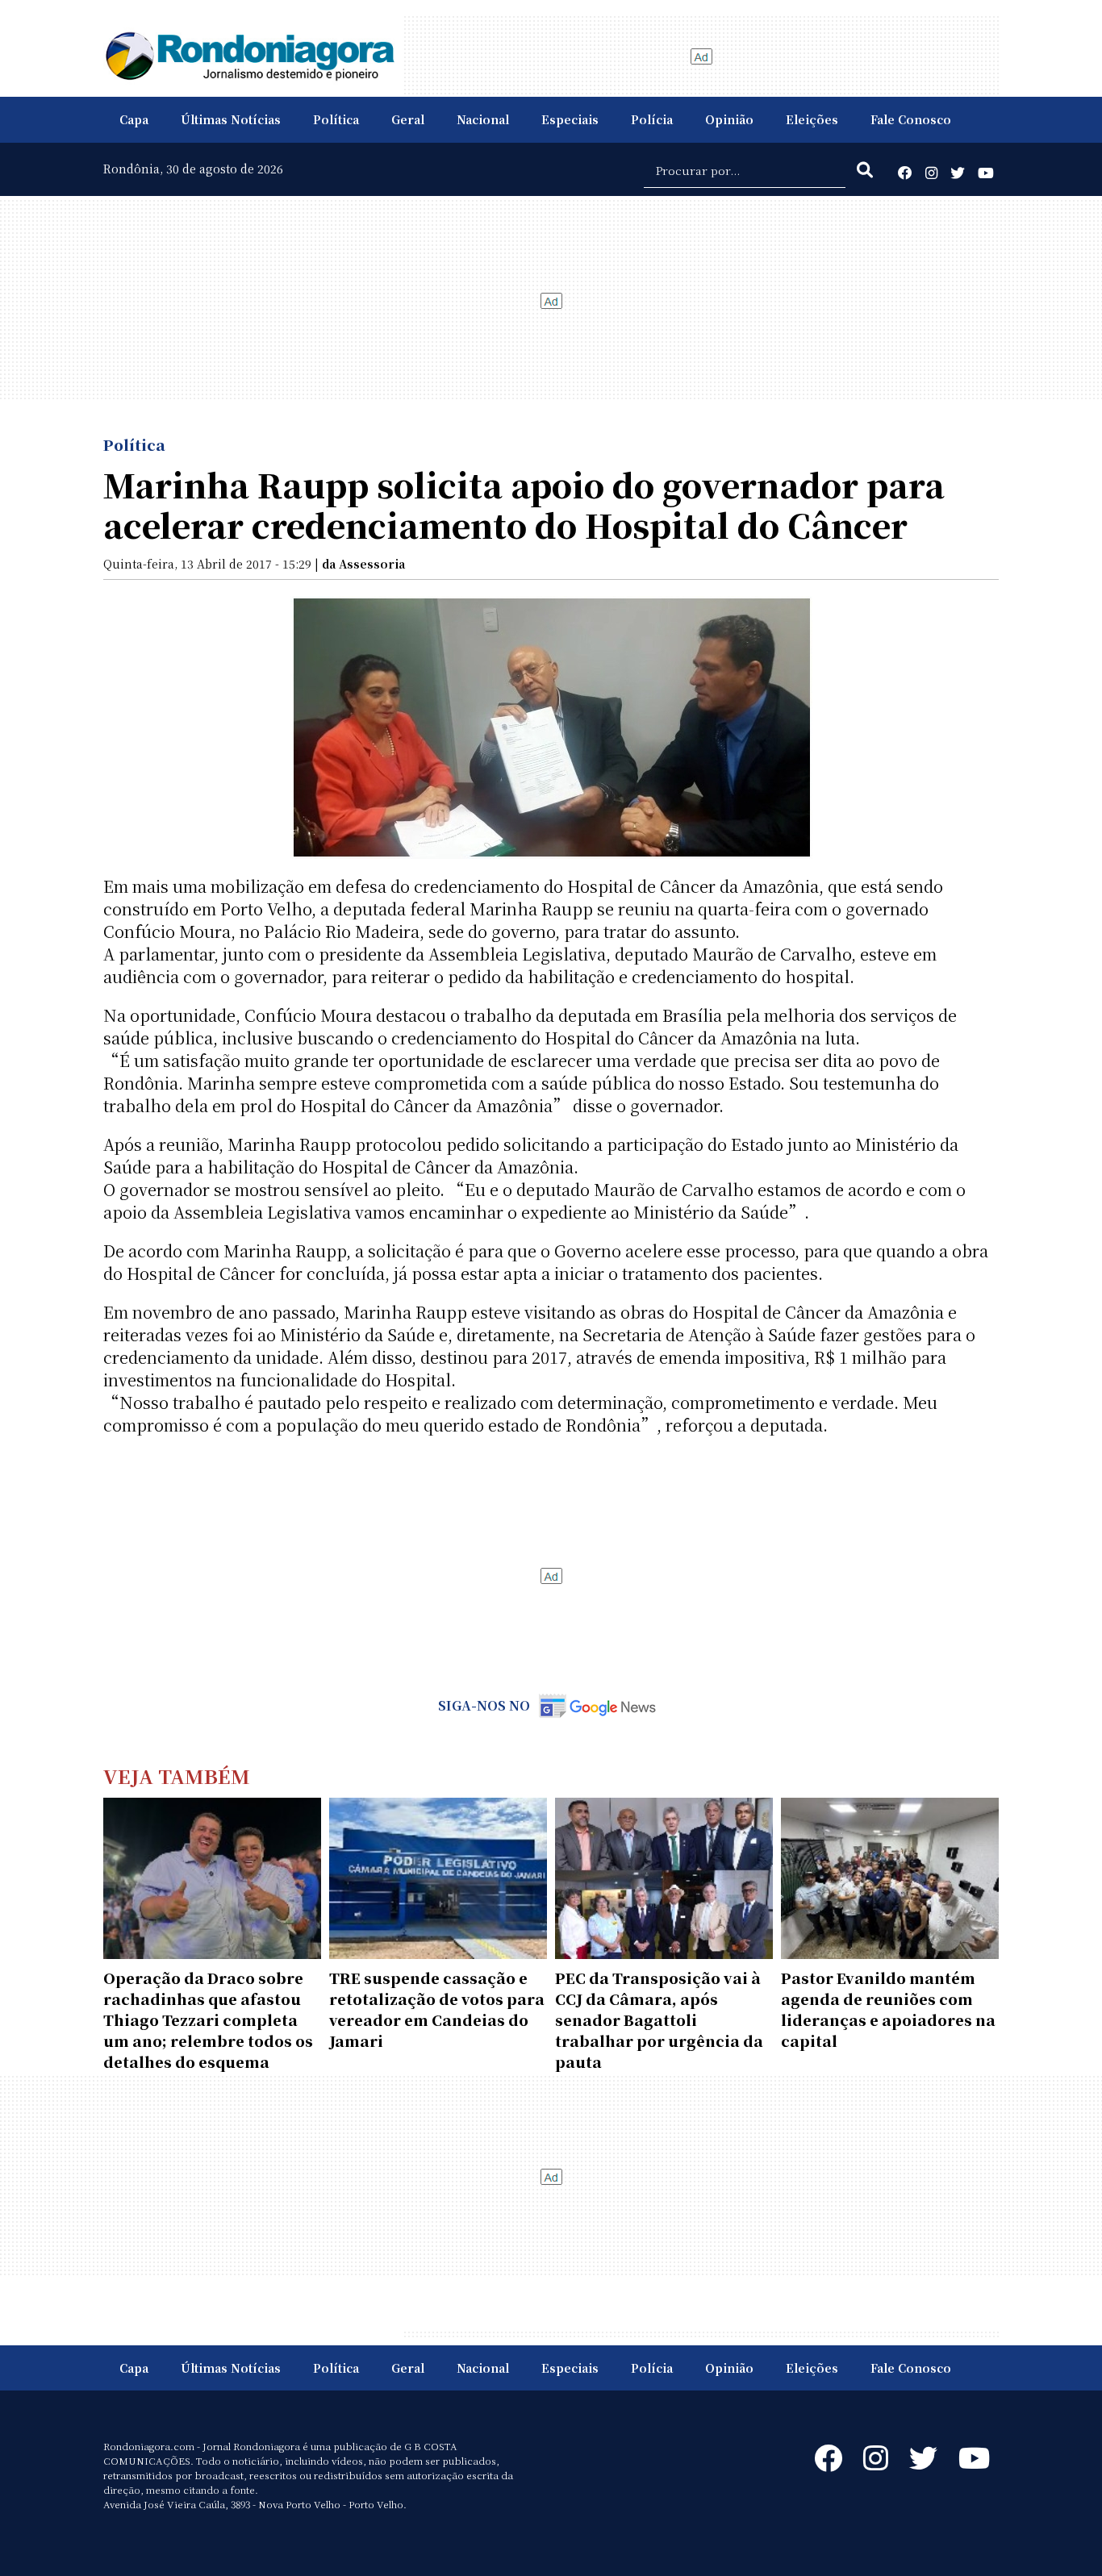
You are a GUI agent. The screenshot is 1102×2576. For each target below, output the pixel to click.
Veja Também (177, 1776)
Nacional (483, 119)
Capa (134, 119)
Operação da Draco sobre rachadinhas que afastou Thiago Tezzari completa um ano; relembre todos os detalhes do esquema (208, 2020)
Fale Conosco (911, 119)
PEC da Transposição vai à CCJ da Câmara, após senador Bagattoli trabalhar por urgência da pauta (659, 2020)
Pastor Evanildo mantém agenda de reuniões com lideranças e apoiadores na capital (888, 2009)
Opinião (729, 119)
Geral (408, 119)
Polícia (652, 119)
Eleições (812, 119)
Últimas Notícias (231, 119)
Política (336, 119)
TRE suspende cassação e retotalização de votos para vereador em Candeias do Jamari (437, 2009)
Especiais (570, 119)
